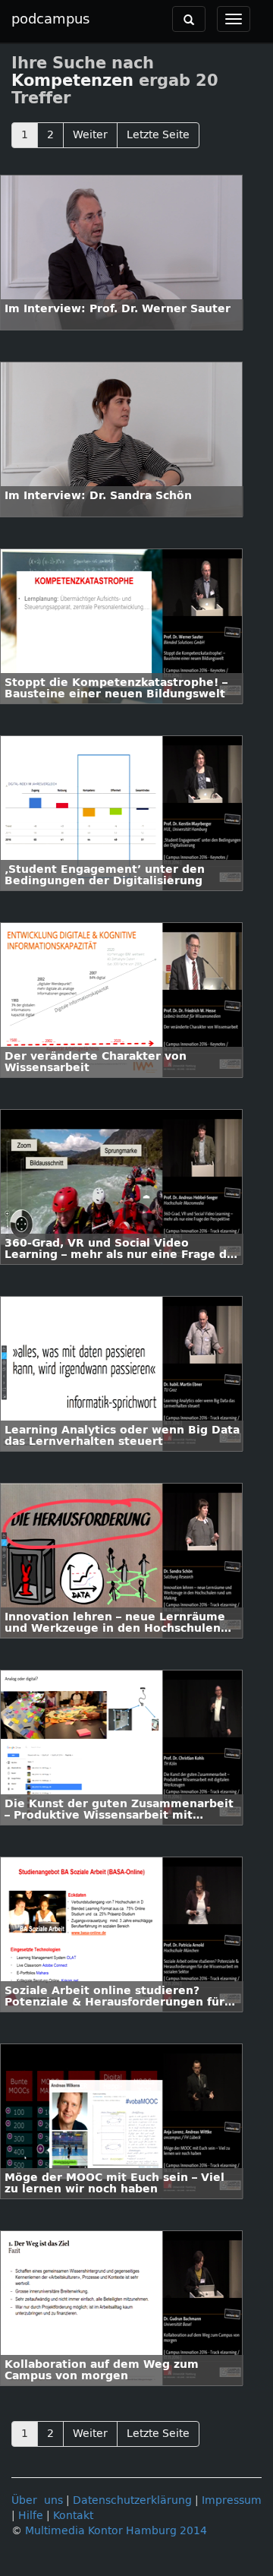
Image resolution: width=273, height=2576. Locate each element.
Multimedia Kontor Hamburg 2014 (116, 2531)
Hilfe (31, 2516)
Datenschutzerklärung (132, 2500)
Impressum (232, 2500)
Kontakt (73, 2516)
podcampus (50, 19)
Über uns (37, 2500)
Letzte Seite (158, 135)
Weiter (90, 135)
